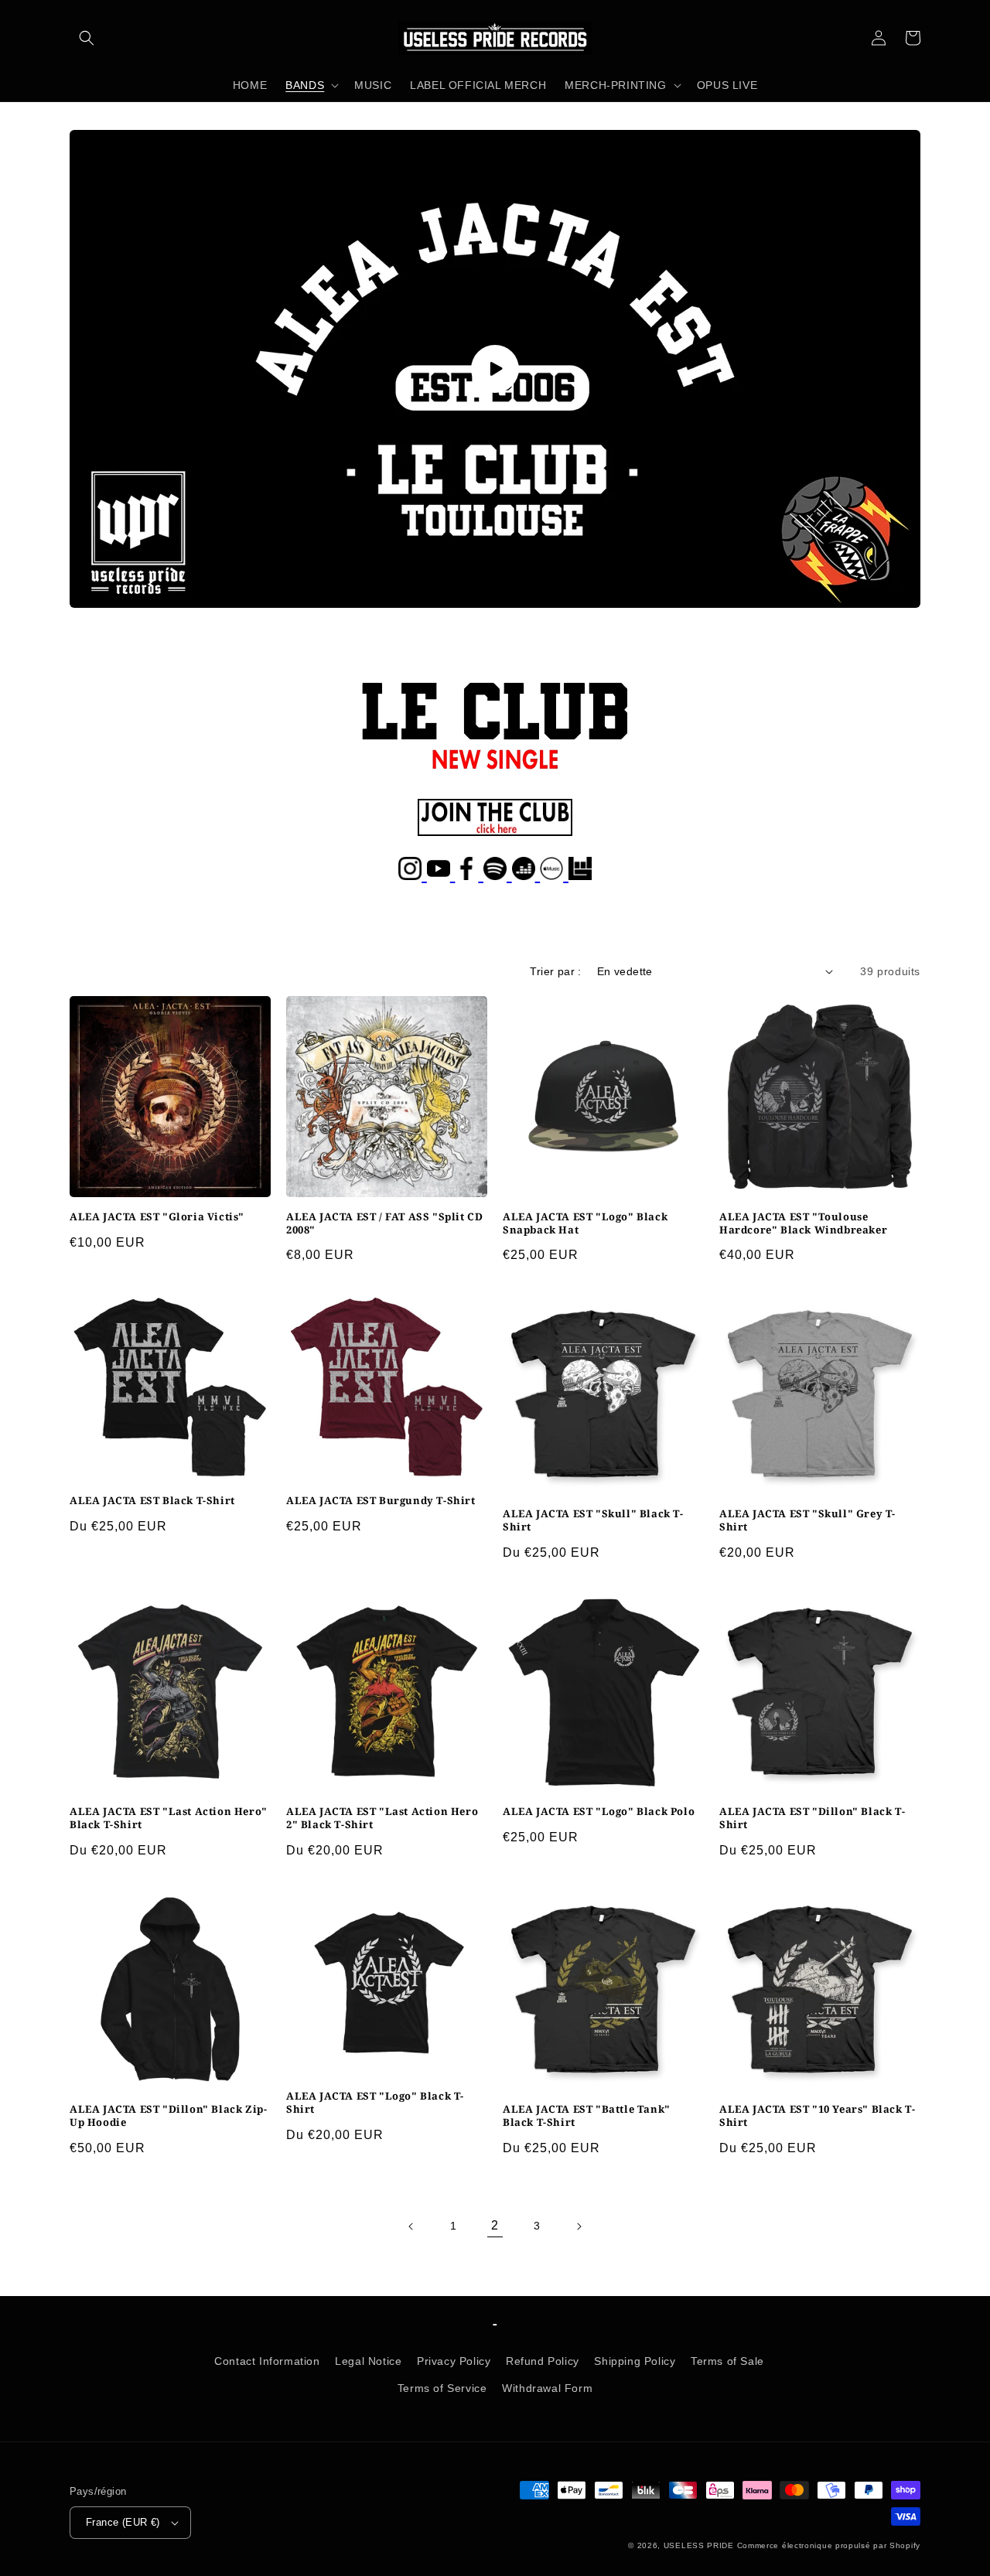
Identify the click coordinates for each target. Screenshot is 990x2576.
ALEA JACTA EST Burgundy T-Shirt (381, 1501)
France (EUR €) (123, 2522)
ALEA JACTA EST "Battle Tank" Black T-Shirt (587, 2116)
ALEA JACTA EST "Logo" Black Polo (599, 1812)
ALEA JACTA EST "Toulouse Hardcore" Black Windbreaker (803, 1223)
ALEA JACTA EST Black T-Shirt (152, 1501)
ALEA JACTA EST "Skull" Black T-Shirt (593, 1520)
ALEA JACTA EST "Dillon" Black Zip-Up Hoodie (168, 2116)
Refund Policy (543, 2361)
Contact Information (267, 2361)
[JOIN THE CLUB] (495, 829)
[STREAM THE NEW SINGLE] (495, 771)
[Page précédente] (411, 2226)
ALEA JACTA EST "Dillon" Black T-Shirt (812, 1818)
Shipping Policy (635, 2361)
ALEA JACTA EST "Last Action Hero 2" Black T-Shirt (382, 1818)
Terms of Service (442, 2388)
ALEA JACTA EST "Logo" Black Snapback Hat (585, 1223)
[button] (87, 38)
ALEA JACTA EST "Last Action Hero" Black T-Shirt (169, 1818)
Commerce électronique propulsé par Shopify (829, 2545)
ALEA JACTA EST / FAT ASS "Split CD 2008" (384, 1223)
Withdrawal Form (547, 2388)
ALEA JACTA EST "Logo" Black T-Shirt (375, 2103)
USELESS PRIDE (699, 2545)
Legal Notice (368, 2361)
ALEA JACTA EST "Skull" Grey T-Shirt (807, 1520)
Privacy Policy (454, 2361)
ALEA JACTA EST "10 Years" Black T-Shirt (817, 2116)
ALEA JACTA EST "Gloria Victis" (157, 1217)
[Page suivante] (579, 2226)
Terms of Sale (727, 2361)
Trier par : (555, 971)
